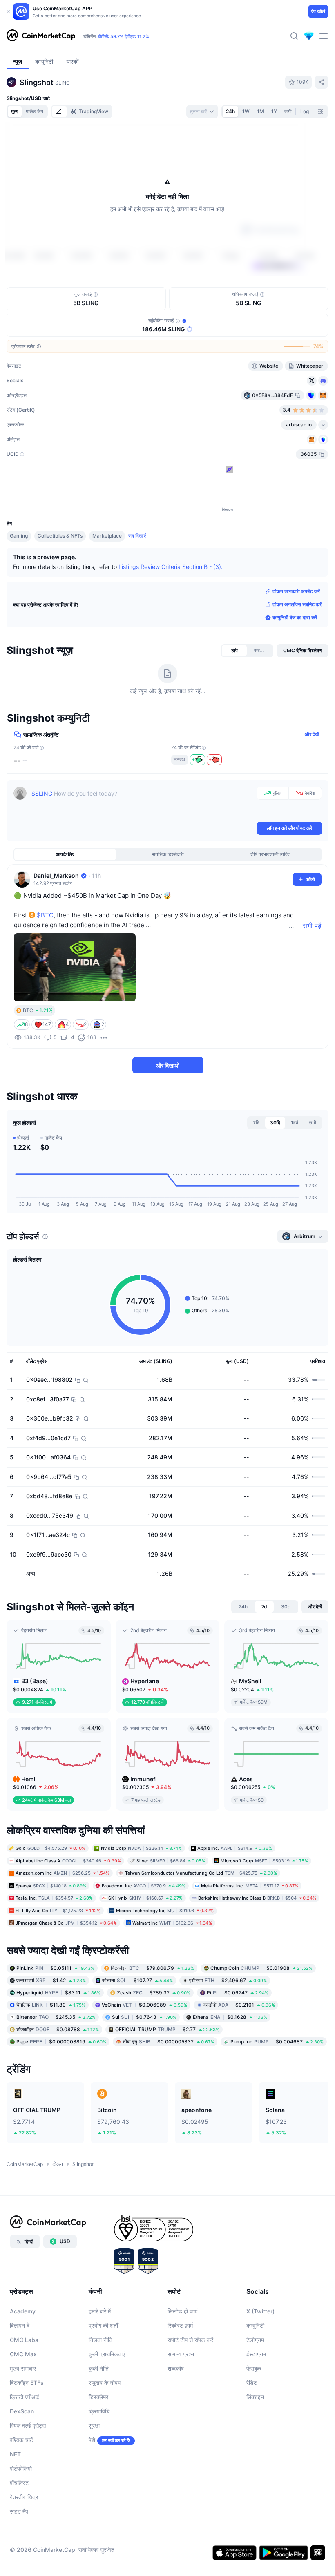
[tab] (59, 112)
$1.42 (51, 1980)
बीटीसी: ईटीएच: (124, 36)
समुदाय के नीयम (105, 2383)
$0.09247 (238, 1993)
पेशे (92, 2440)
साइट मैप (19, 2511)
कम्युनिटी (255, 2325)
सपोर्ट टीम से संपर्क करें (190, 2340)
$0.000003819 (61, 2042)
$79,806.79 (152, 1968)
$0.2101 (239, 2005)
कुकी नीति (99, 2368)
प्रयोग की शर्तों (103, 2325)
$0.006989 (144, 2005)
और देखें (312, 734)
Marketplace (107, 536)
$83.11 (58, 1993)
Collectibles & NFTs (60, 536)
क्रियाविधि (99, 2411)
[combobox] (202, 112)
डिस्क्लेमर (98, 2397)
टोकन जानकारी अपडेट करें (296, 591)
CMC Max (23, 2354)
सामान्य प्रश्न (181, 2354)
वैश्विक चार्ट (21, 2440)
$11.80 (51, 2005)
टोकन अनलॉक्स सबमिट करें (297, 604)
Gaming (19, 536)
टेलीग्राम (255, 2340)
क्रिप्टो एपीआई (25, 2397)
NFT (15, 2454)
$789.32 (154, 1993)
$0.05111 (55, 1968)
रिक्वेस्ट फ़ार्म (180, 2325)
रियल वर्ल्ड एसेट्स (28, 2425)
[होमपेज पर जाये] (41, 36)
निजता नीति (100, 2340)
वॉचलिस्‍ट (19, 2483)
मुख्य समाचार (23, 2368)
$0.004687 (277, 2042)
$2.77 (167, 2029)
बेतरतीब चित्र (24, 2497)
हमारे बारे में (100, 2311)
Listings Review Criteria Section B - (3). (171, 567)
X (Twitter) (260, 2311)
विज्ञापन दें (20, 2325)
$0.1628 (230, 2017)
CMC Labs (24, 2340)
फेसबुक (254, 2368)
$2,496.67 (228, 1980)
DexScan (22, 2411)
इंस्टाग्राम (256, 2354)
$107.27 (137, 1980)
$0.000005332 (168, 2042)
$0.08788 (58, 2029)
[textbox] (142, 803)
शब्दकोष (176, 2368)
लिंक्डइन (255, 2397)
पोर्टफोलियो (21, 2468)
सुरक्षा (94, 2425)
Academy (23, 2311)
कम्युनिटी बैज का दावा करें (295, 617)
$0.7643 (144, 2017)
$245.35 (56, 2017)
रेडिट (252, 2383)
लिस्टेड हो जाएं (182, 2311)
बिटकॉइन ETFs (27, 2383)
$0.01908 (261, 1968)
